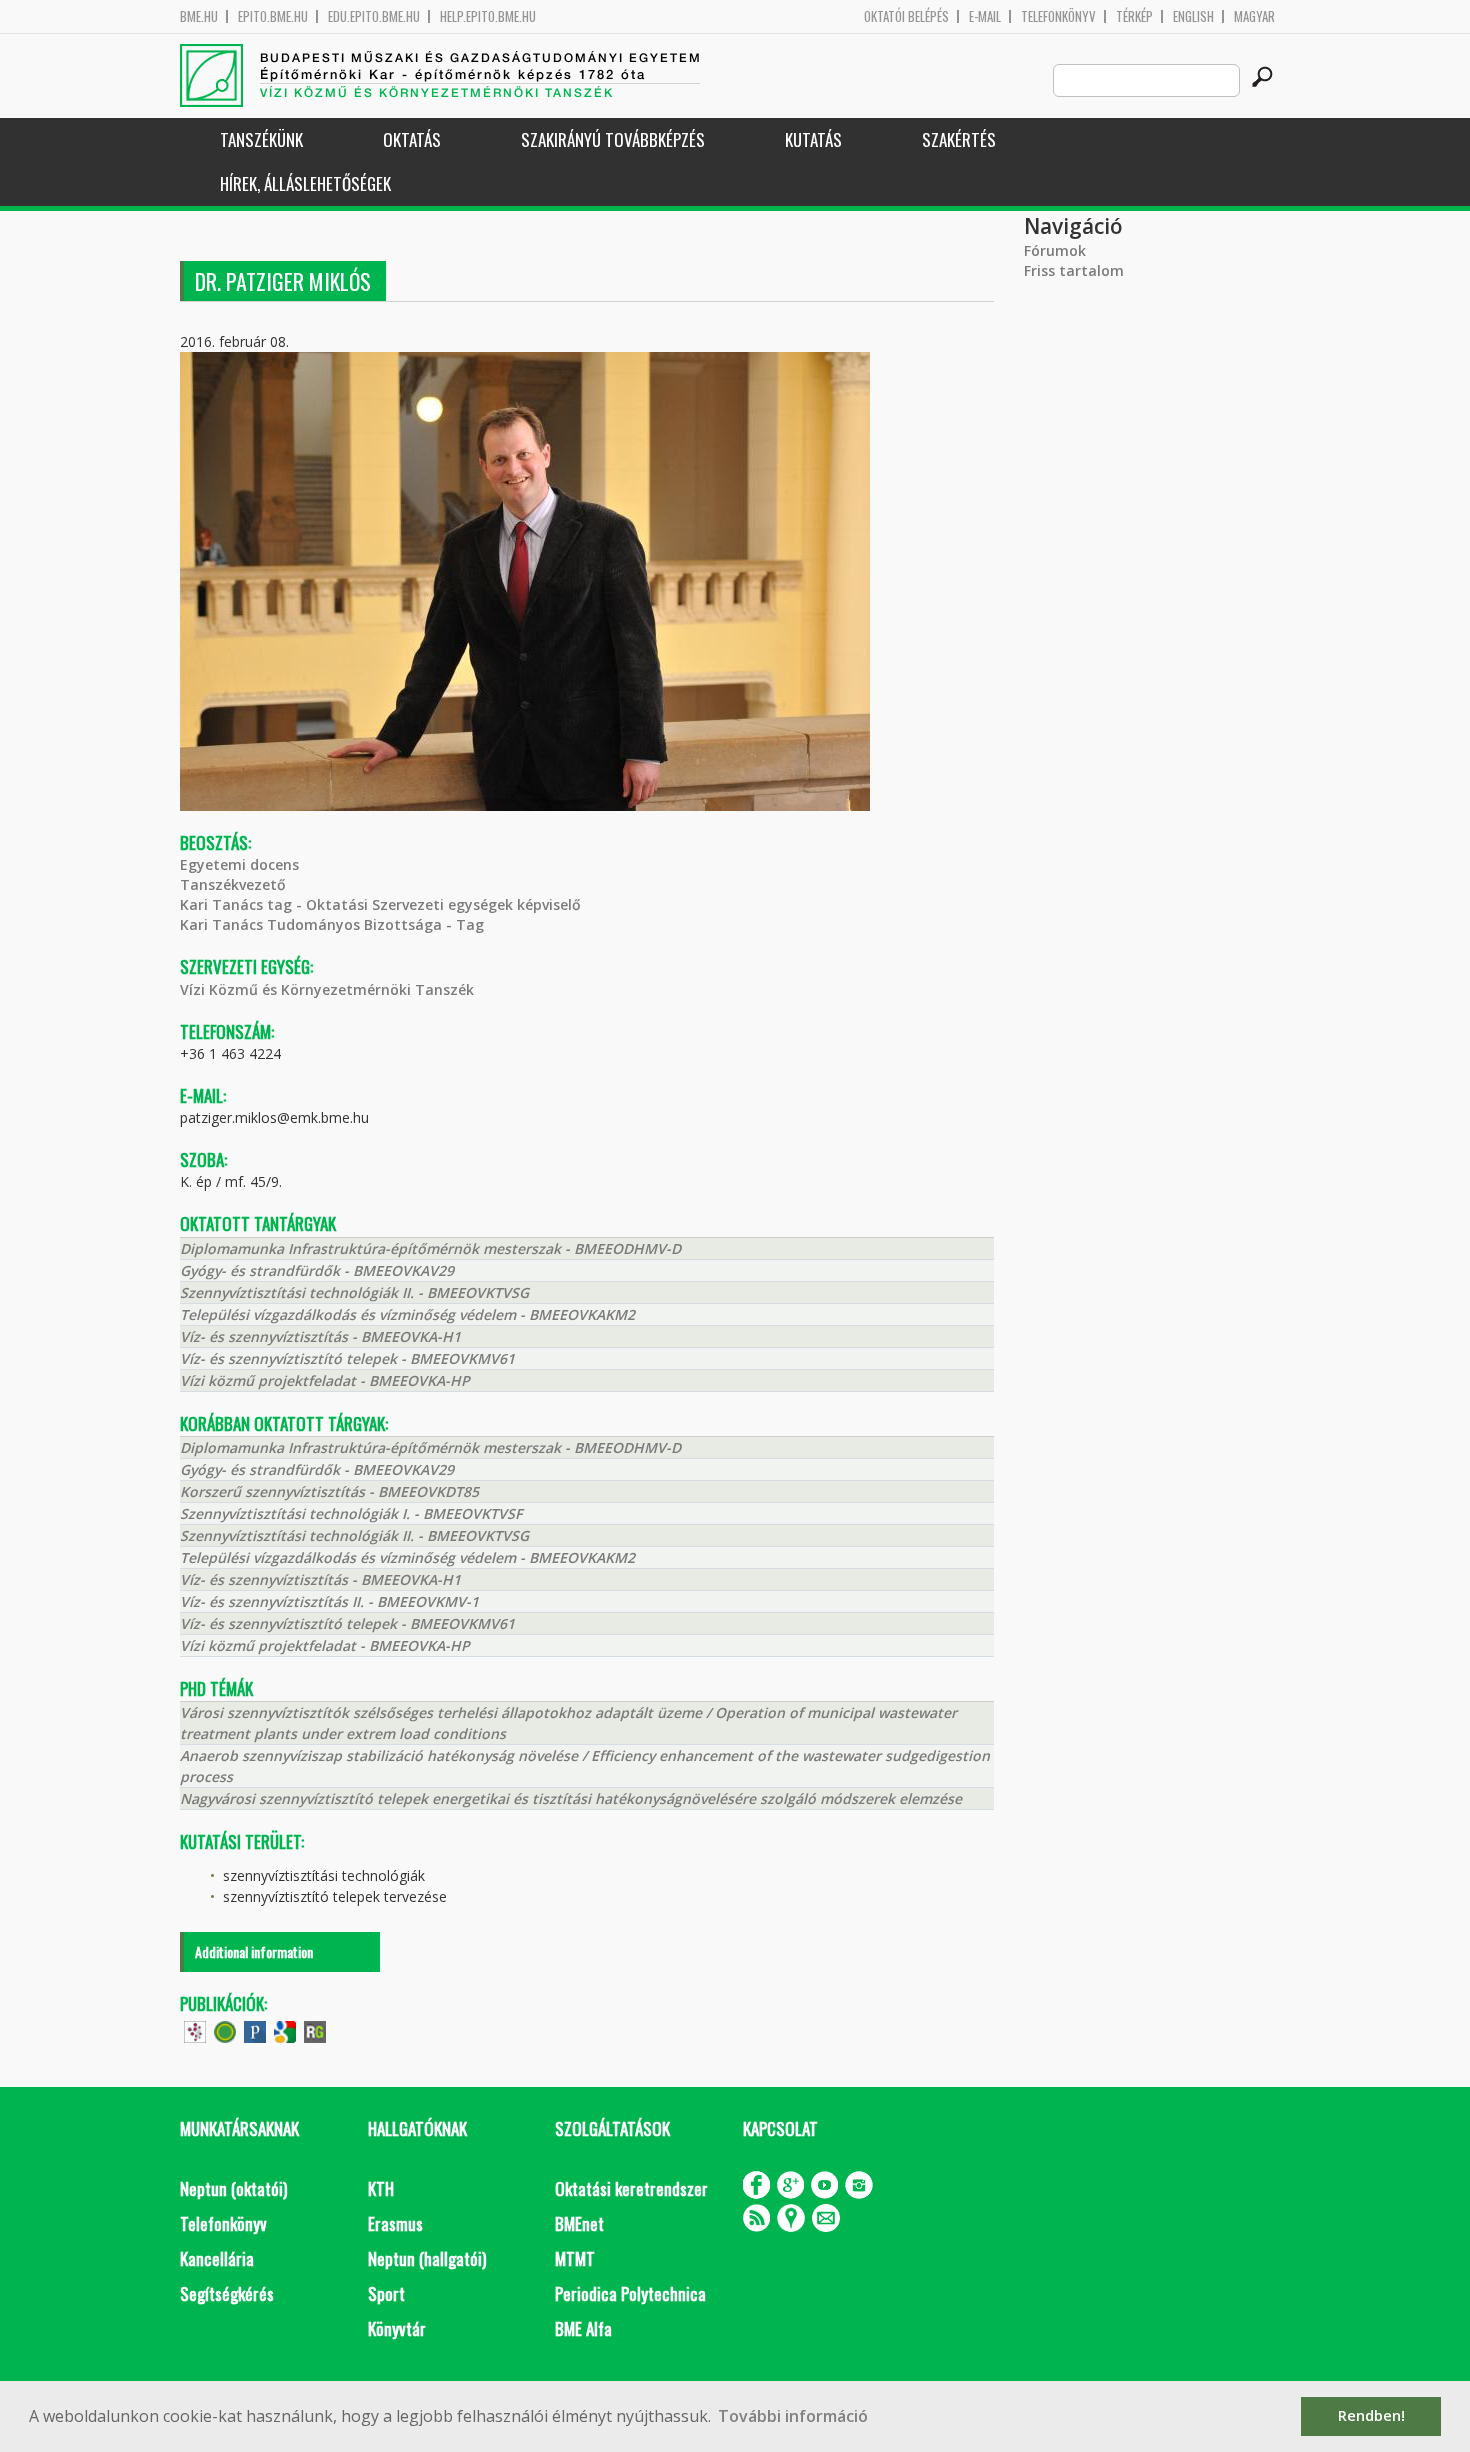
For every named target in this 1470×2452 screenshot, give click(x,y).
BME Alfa (583, 2328)
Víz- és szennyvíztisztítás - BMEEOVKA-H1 (320, 1336)
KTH (381, 2188)
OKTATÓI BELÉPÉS (906, 16)
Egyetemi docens (239, 864)
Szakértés (959, 139)
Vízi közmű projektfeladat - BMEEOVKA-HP (325, 1380)
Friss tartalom (1074, 270)
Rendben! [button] (1371, 2415)
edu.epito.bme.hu (374, 16)
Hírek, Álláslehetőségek (305, 183)
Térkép (1134, 16)
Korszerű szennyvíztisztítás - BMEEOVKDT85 (329, 1491)
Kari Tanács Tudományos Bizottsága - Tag (332, 924)
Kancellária (217, 2258)
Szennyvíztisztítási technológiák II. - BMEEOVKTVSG (354, 1292)
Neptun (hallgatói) (427, 2258)
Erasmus (395, 2223)
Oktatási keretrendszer (631, 2188)
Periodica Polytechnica (630, 2293)
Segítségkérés (227, 2293)
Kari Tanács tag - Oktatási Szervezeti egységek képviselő (380, 904)
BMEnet (579, 2223)
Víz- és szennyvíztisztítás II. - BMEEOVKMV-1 (329, 1601)
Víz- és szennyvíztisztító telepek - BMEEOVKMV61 (347, 1358)
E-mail (985, 16)
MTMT (575, 2258)
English (1193, 16)
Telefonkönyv (1058, 16)
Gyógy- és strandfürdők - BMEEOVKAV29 (317, 1270)
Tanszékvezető (233, 884)
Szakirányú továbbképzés (613, 139)
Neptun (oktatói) (233, 2188)
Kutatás (813, 139)
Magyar (1254, 16)
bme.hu (199, 16)
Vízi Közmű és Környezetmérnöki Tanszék (327, 989)
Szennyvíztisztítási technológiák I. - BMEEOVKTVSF (351, 1513)
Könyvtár (397, 2328)
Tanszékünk (261, 139)
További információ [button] (793, 2416)
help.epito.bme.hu (488, 16)
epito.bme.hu (273, 16)
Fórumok (1055, 250)
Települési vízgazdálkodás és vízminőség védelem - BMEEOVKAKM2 (407, 1314)
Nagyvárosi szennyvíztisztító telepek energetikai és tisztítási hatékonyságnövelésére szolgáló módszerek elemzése (571, 1798)
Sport (386, 2293)
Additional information (254, 1951)
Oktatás (412, 139)
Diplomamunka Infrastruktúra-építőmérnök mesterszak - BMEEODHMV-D (430, 1248)
